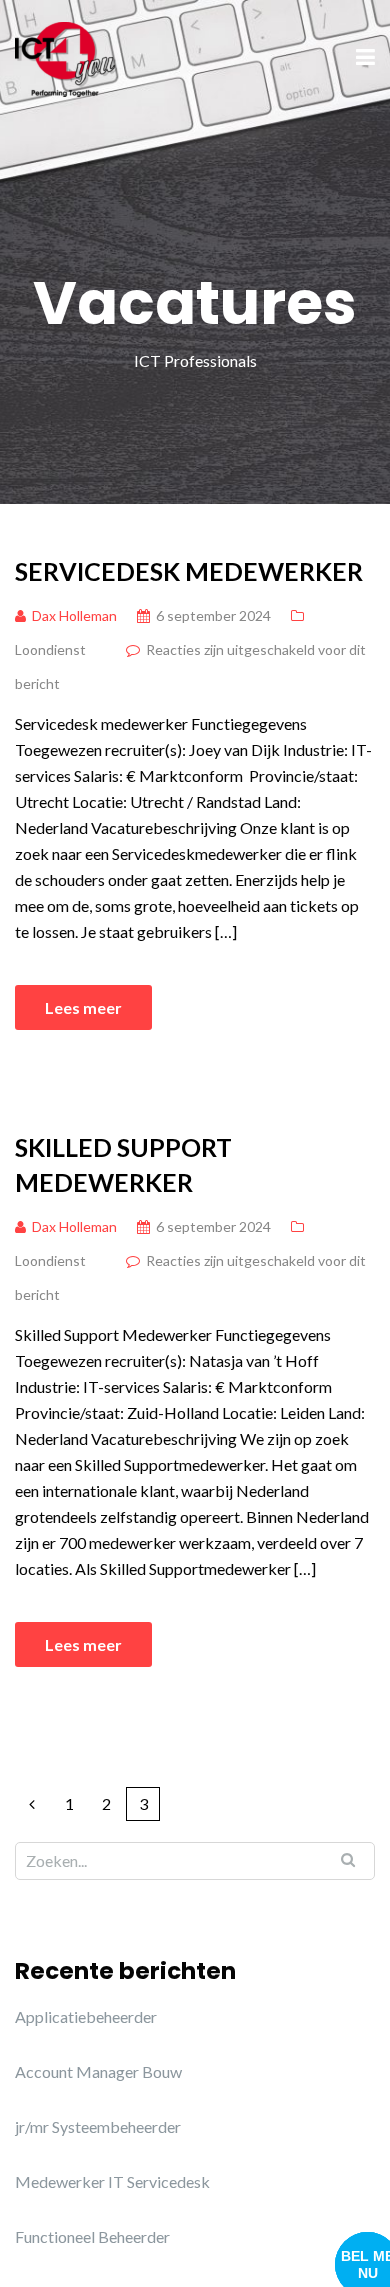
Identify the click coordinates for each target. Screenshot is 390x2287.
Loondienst (50, 649)
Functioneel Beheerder (92, 2236)
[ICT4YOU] (66, 56)
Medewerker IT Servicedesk (112, 2181)
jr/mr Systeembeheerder (98, 2126)
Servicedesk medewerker (189, 571)
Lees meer (83, 1007)
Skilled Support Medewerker (123, 1164)
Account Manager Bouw (98, 2071)
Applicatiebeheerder (86, 2016)
